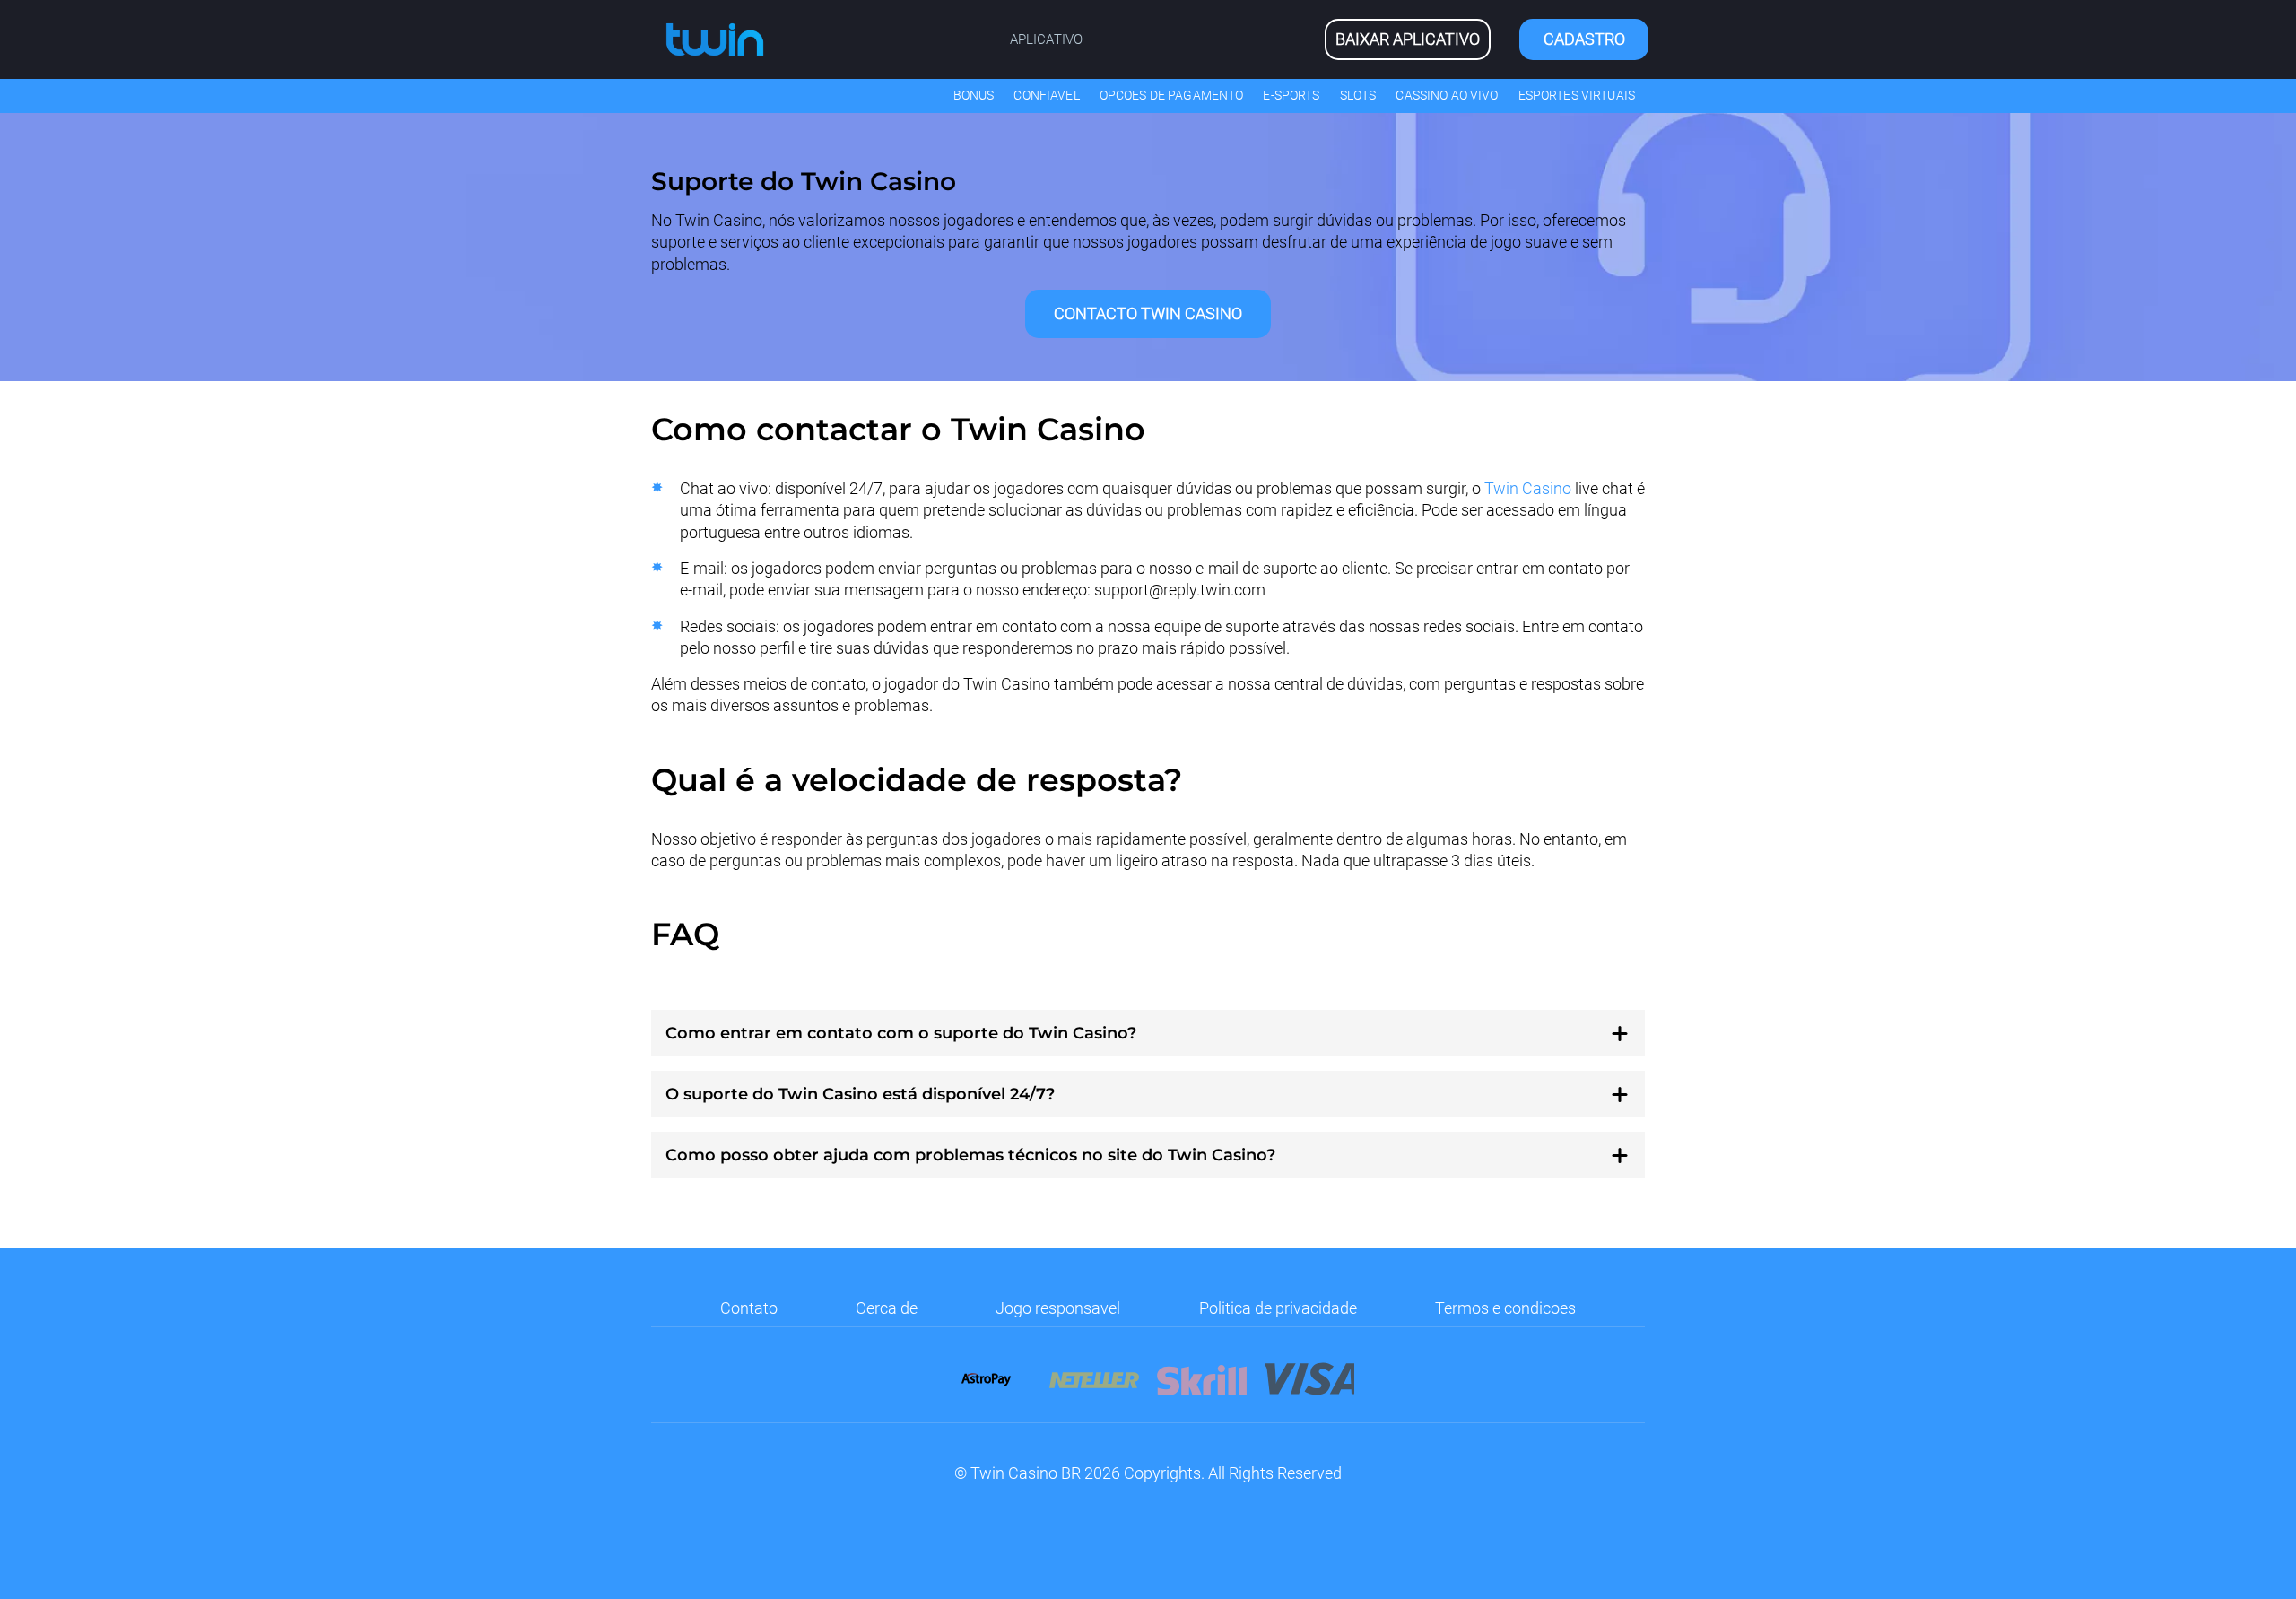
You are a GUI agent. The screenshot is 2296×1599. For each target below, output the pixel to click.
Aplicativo (1047, 39)
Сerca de (887, 1308)
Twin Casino (1528, 488)
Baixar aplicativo (1408, 39)
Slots (1358, 96)
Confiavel (1046, 96)
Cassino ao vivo (1447, 96)
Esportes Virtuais (1577, 96)
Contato (749, 1308)
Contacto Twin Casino (1148, 313)
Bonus (974, 96)
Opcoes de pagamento (1172, 96)
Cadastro (1584, 39)
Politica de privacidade (1278, 1308)
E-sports (1291, 96)
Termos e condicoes (1505, 1308)
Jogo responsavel (1058, 1308)
